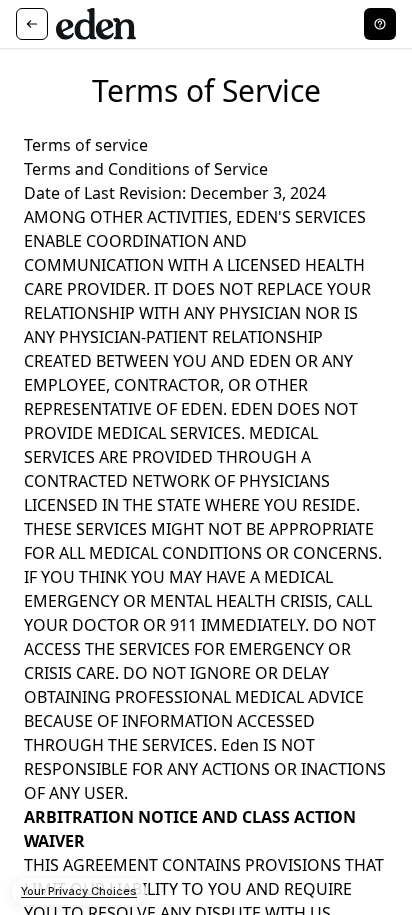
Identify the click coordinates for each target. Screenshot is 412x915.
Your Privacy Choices (79, 891)
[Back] (32, 24)
